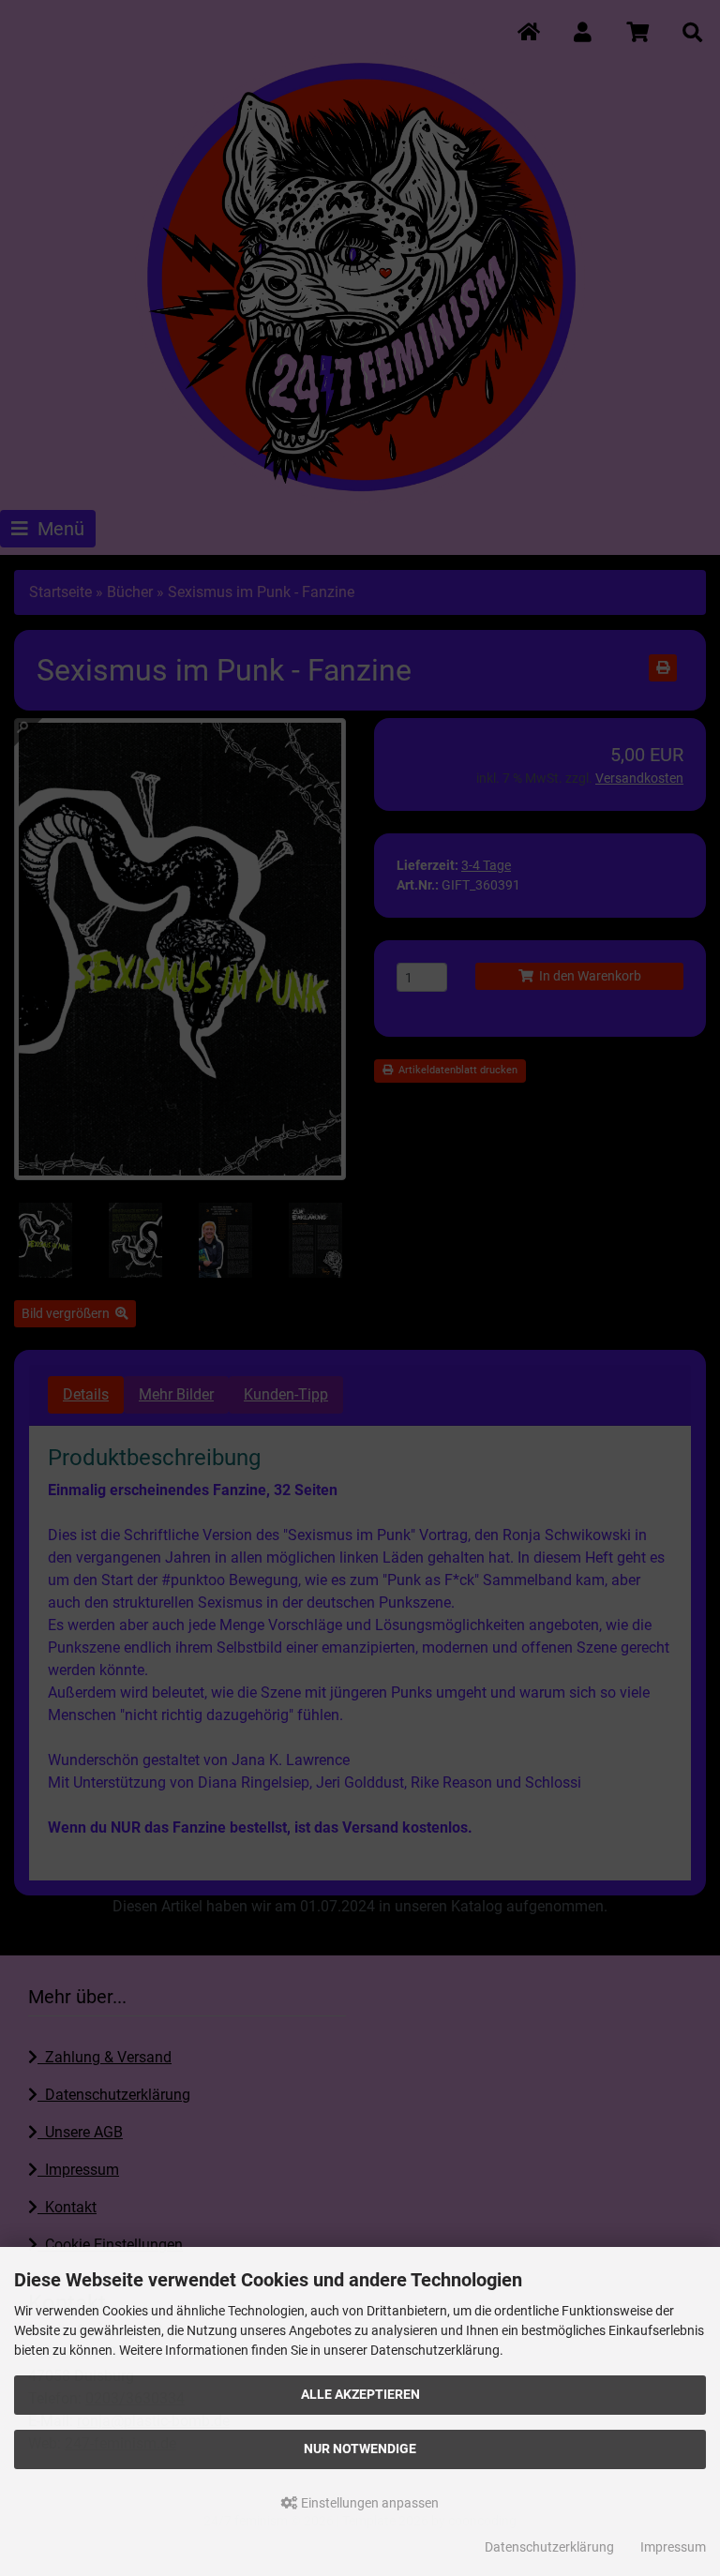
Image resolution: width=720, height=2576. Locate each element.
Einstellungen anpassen (368, 2503)
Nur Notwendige (360, 2449)
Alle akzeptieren (360, 2395)
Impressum (673, 2547)
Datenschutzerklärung (549, 2547)
